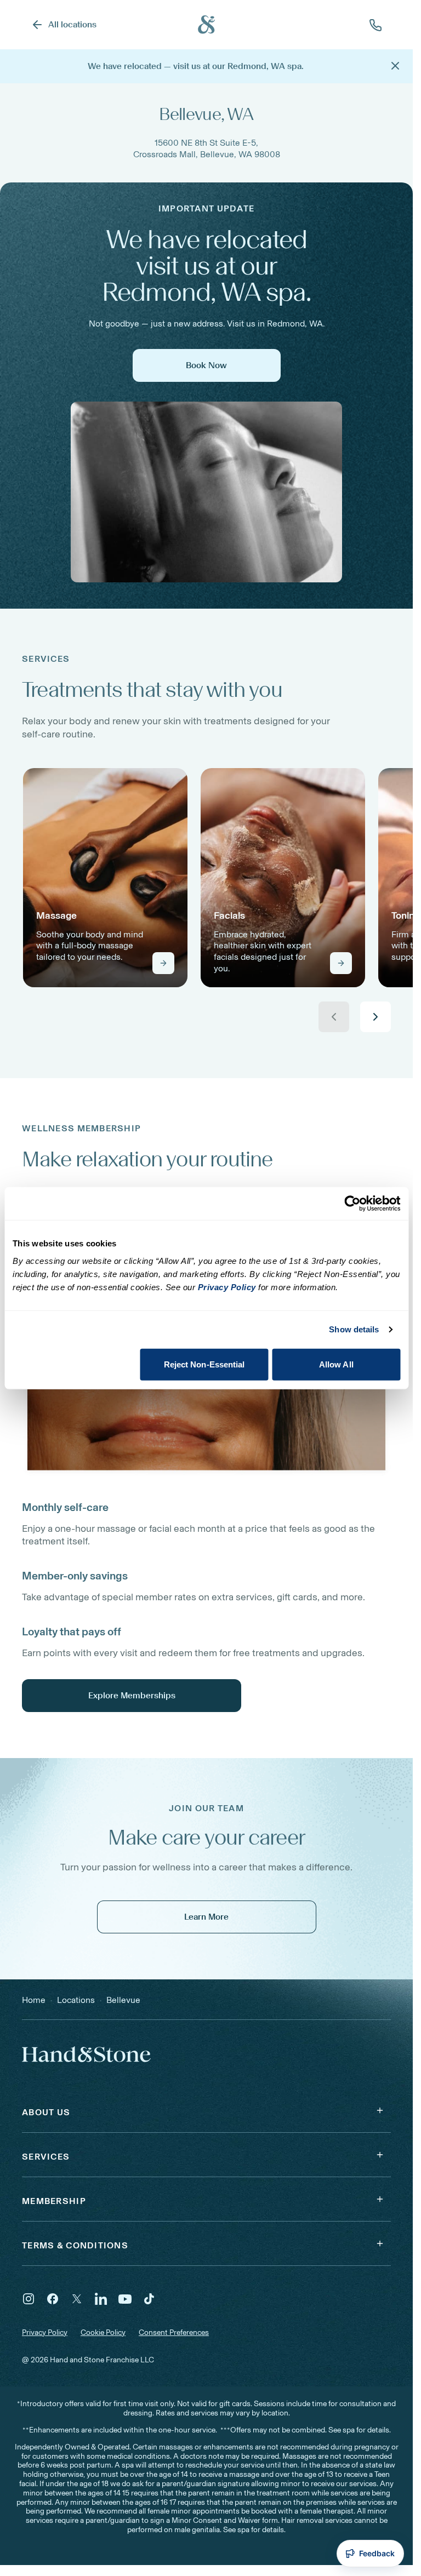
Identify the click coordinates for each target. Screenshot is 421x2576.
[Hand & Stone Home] (72, 2054)
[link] (105, 878)
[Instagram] (29, 2299)
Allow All (336, 1364)
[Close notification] (395, 66)
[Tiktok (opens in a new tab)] (149, 2299)
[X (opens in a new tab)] (77, 2299)
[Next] (376, 1017)
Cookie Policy (103, 2332)
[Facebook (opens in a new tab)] (53, 2299)
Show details (354, 1329)
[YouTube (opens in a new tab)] (125, 2299)
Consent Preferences (174, 2333)
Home (34, 2000)
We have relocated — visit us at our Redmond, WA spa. (196, 66)
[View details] (163, 963)
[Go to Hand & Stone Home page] (207, 25)
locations (76, 2000)
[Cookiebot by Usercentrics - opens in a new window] (352, 1204)
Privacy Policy (45, 2332)
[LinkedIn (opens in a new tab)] (101, 2299)
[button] (206, 2110)
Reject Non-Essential (204, 1364)
